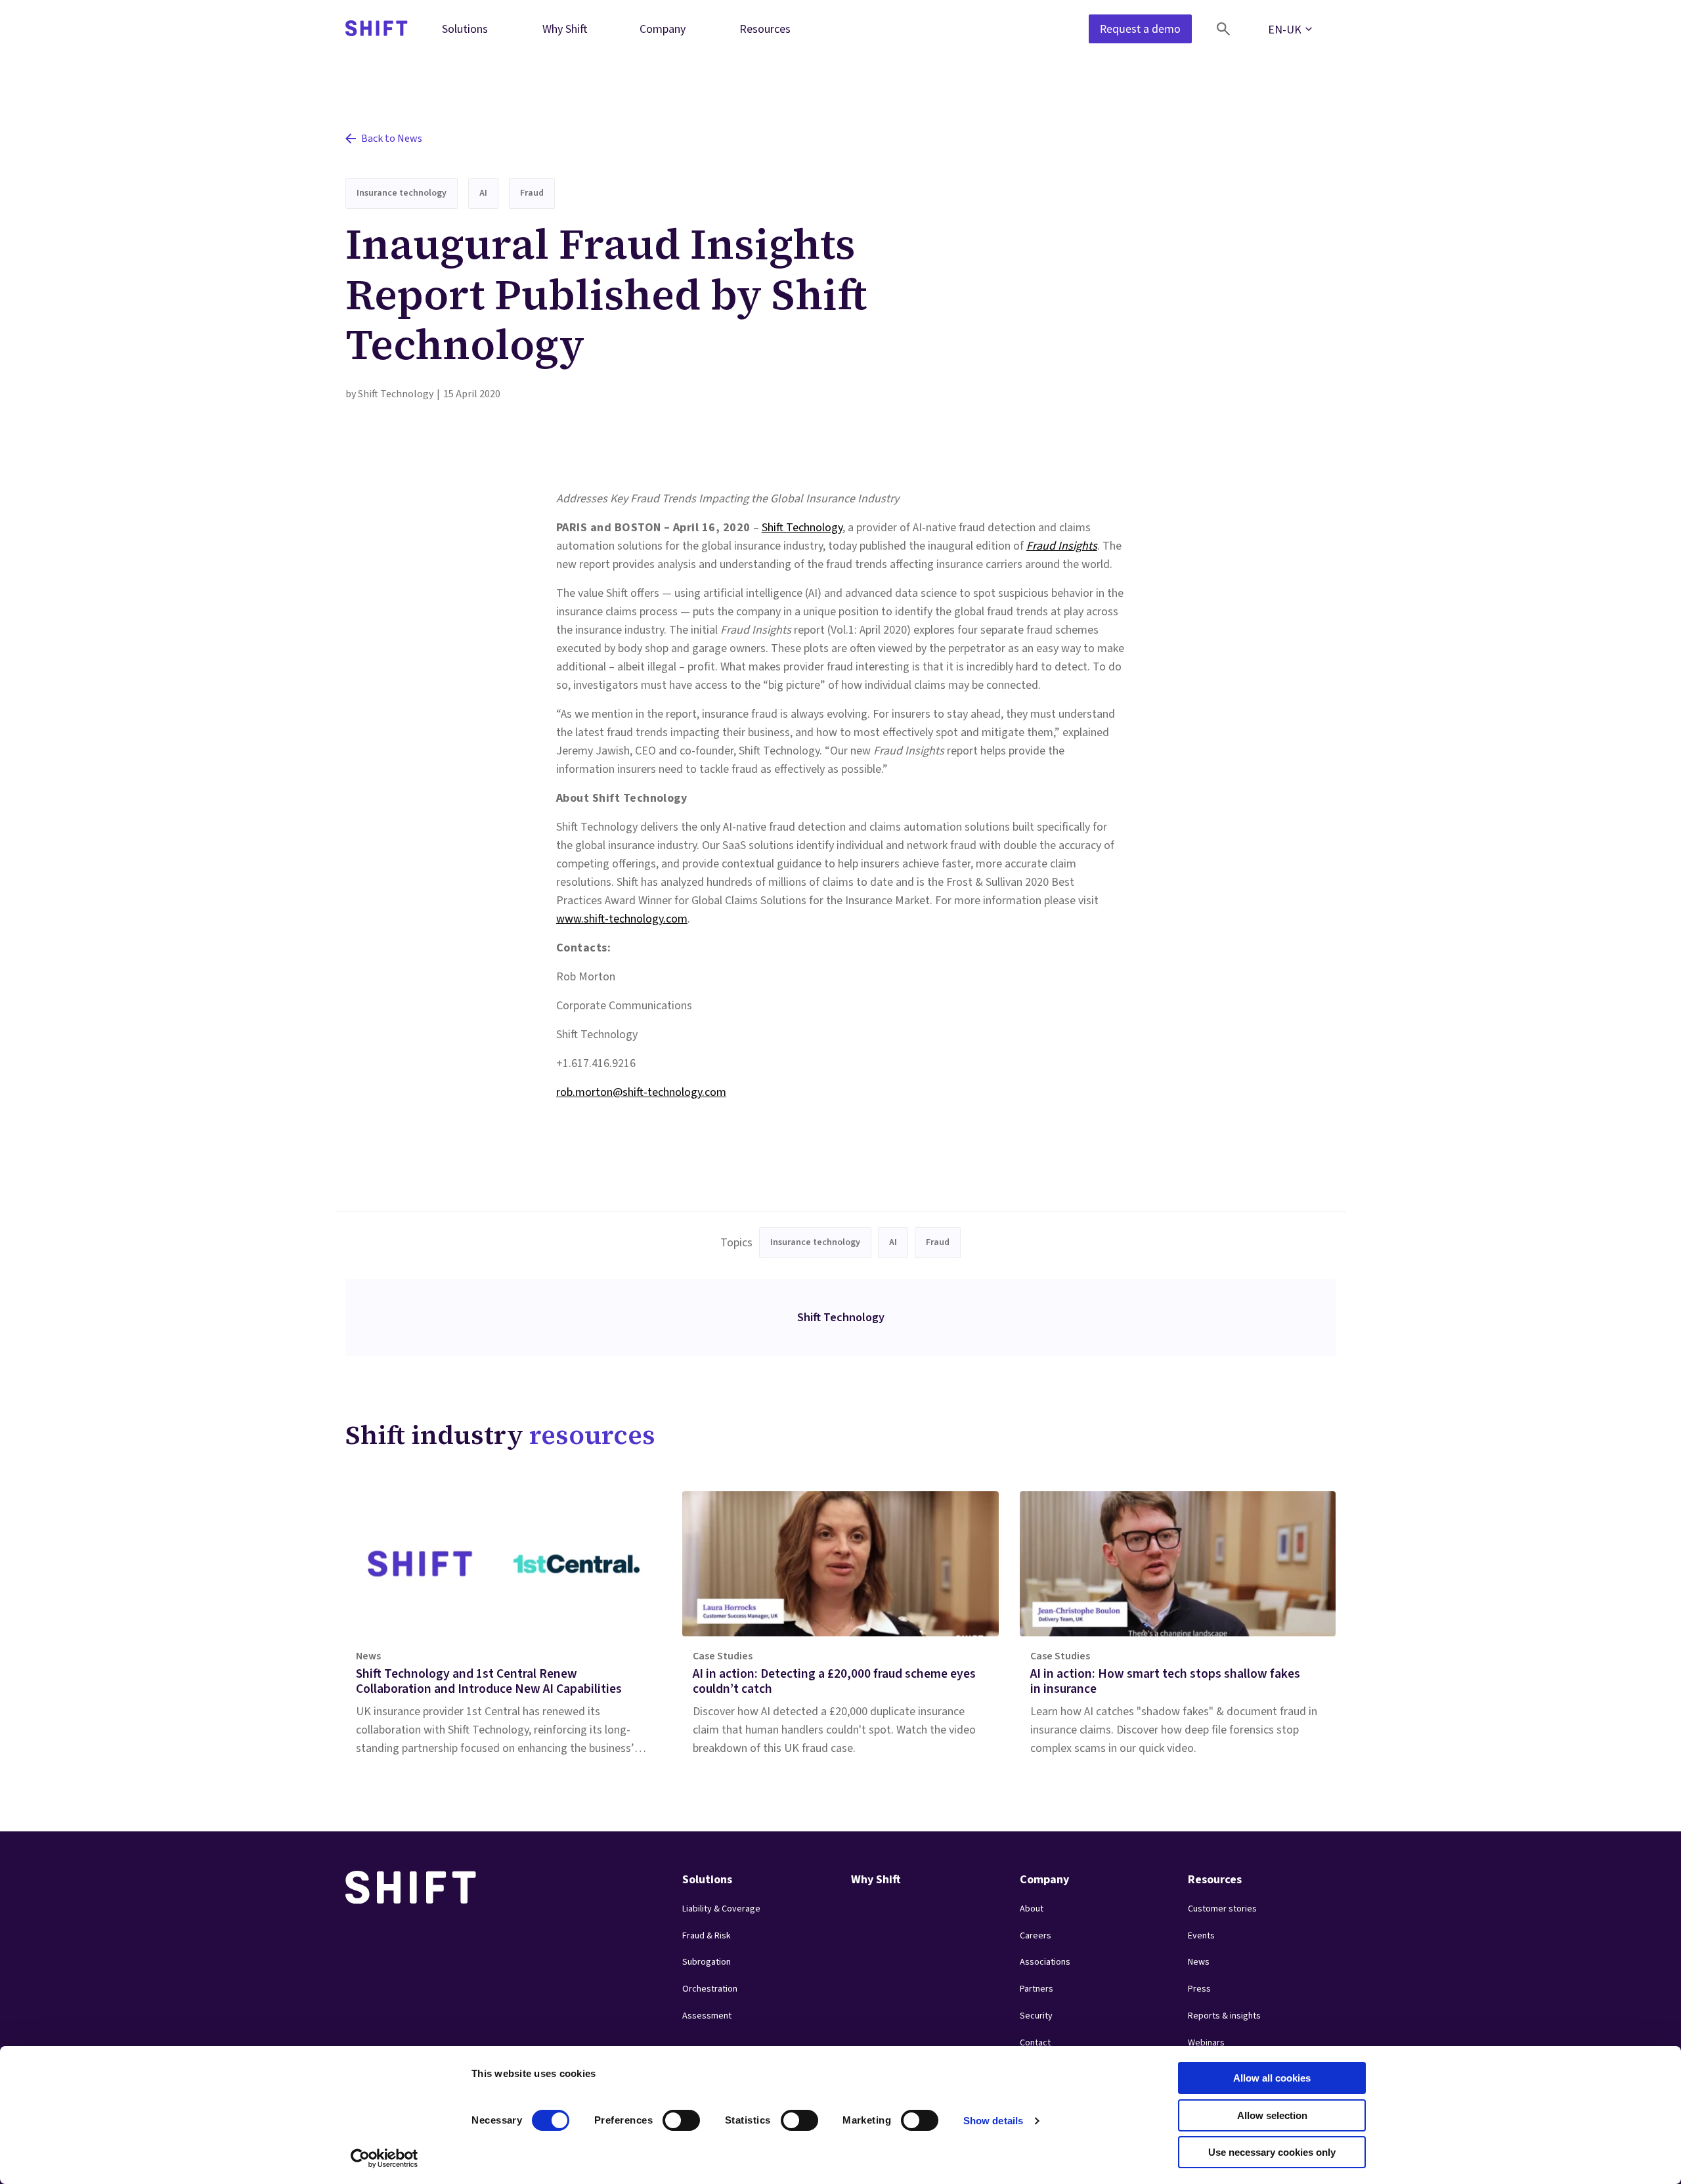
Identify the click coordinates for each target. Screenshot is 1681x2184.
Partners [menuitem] (1037, 1989)
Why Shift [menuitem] (565, 29)
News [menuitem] (1199, 1962)
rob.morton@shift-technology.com (641, 1092)
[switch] (669, 2116)
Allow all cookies (1272, 2078)
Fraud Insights (1062, 546)
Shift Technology (802, 528)
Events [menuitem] (1201, 1936)
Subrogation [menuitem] (707, 1962)
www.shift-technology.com (622, 919)
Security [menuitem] (1036, 2016)
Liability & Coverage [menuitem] (721, 1909)
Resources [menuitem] (765, 29)
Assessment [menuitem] (707, 2016)
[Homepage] (377, 29)
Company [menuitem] (663, 29)
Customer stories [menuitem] (1222, 1909)
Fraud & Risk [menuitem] (707, 1936)
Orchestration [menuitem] (710, 1989)
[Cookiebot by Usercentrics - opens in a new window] (384, 2158)
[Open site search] (1223, 29)
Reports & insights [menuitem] (1224, 2016)
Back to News (392, 139)
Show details (993, 2121)
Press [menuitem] (1199, 1989)
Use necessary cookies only (1272, 2152)
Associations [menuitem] (1045, 1962)
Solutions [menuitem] (465, 29)
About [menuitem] (1032, 1909)
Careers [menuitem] (1036, 1936)
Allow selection (1272, 2115)
